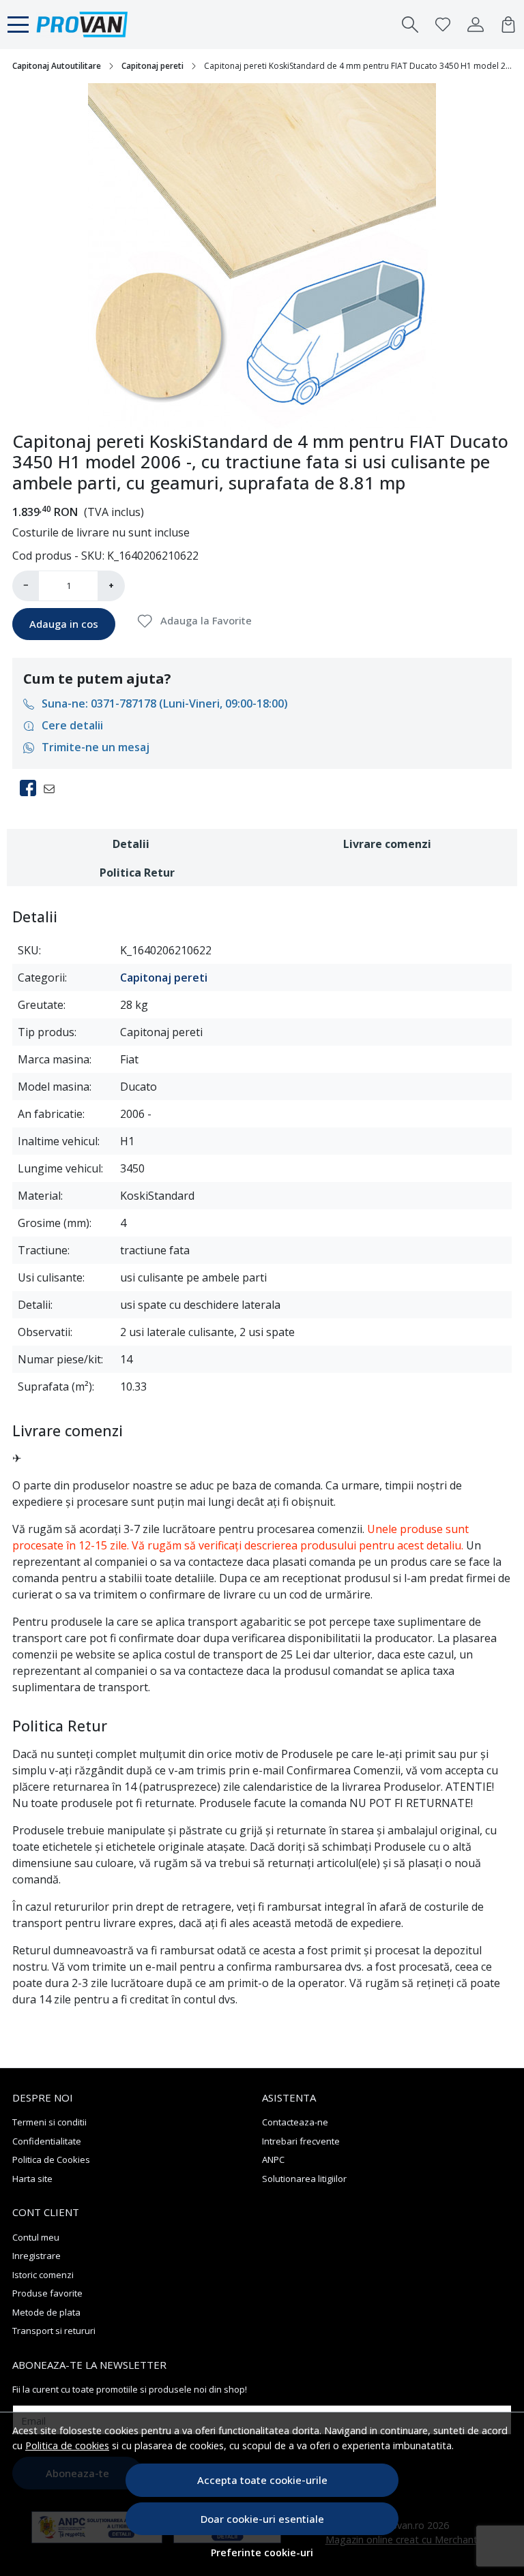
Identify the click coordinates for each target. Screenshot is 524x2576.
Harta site (32, 2179)
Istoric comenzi (43, 2275)
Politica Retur (137, 873)
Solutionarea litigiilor (304, 2179)
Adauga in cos (64, 624)
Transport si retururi (54, 2331)
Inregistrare (37, 2256)
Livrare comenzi (387, 844)
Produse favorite (47, 2293)
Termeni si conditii (49, 2122)
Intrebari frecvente (301, 2141)
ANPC (273, 2160)
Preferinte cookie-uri (262, 2552)
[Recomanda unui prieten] (53, 788)
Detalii (131, 844)
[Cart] (508, 25)
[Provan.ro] (82, 25)
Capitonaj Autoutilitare (57, 66)
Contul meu (36, 2237)
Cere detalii (72, 725)
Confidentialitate (47, 2141)
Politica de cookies (67, 2445)
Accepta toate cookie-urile (262, 2480)
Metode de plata (46, 2312)
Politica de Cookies (51, 2160)
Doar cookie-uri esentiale (262, 2519)
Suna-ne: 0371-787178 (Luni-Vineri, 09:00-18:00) (165, 703)
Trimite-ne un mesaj (96, 747)
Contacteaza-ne (295, 2122)
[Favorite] (443, 25)
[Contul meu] (476, 25)
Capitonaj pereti (152, 66)
